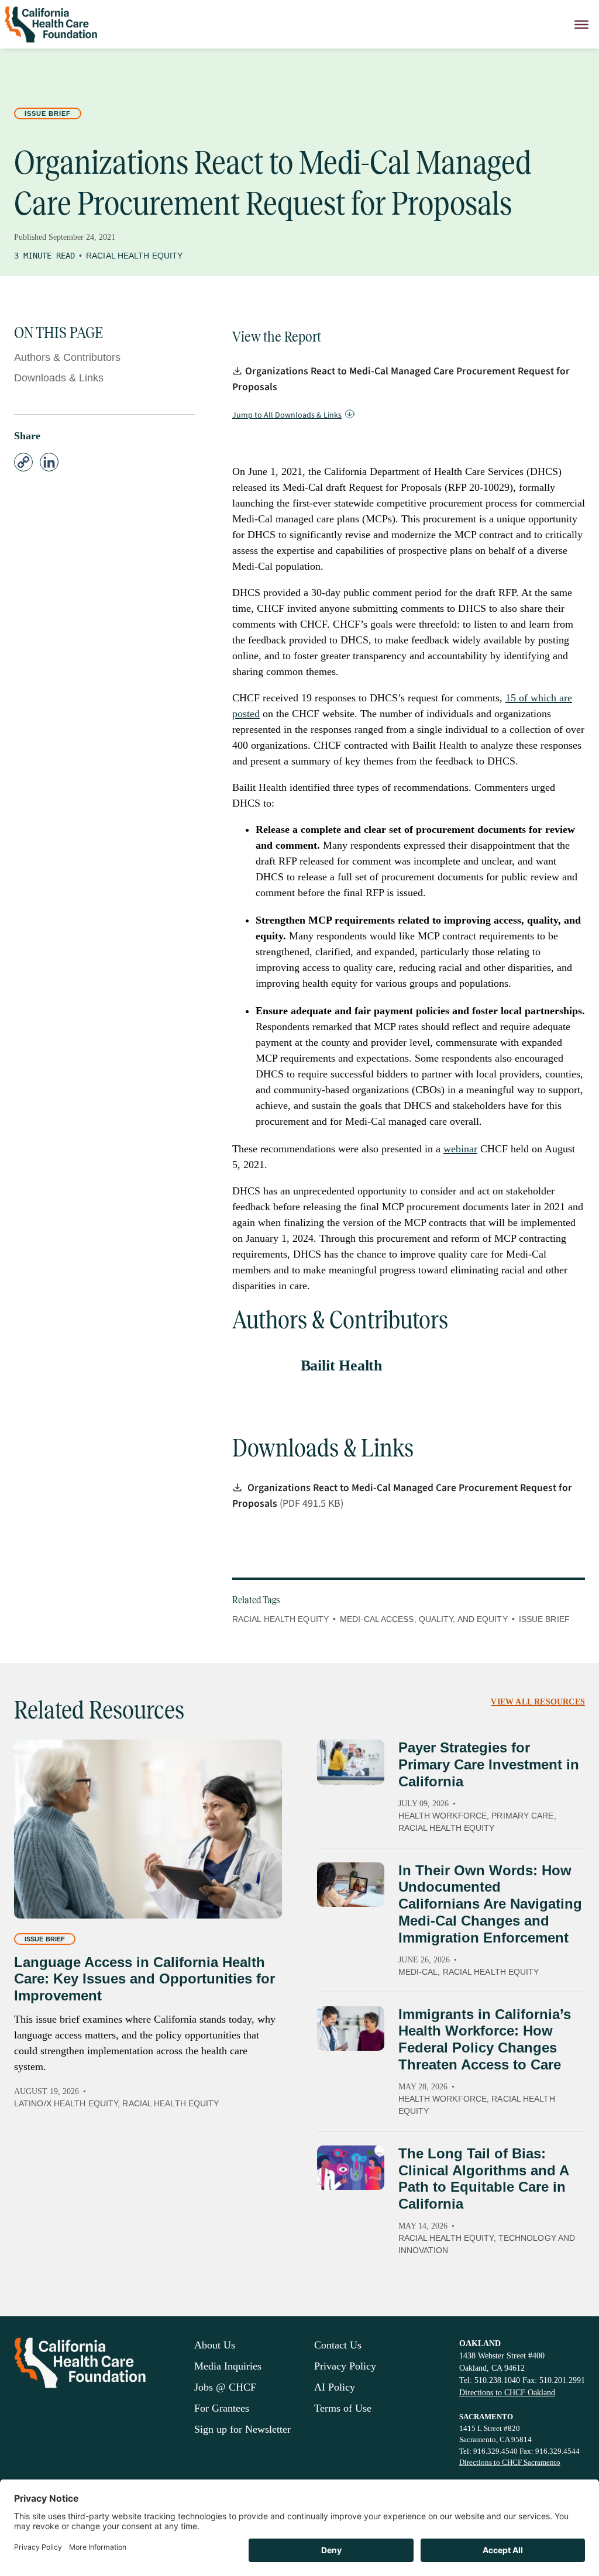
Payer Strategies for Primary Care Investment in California (489, 1764)
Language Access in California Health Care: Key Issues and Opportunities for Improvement (144, 1979)
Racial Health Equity (134, 256)
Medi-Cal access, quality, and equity (424, 1619)
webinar (460, 1149)
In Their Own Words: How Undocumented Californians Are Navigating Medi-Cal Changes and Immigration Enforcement (490, 1904)
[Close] (581, 24)
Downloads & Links (59, 378)
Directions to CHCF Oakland (507, 2393)
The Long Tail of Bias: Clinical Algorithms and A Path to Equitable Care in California (483, 2179)
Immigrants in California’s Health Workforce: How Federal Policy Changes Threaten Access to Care (485, 2039)
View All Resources (538, 1702)
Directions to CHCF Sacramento (510, 2462)
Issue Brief (48, 113)
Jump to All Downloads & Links (287, 415)
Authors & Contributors (67, 357)
